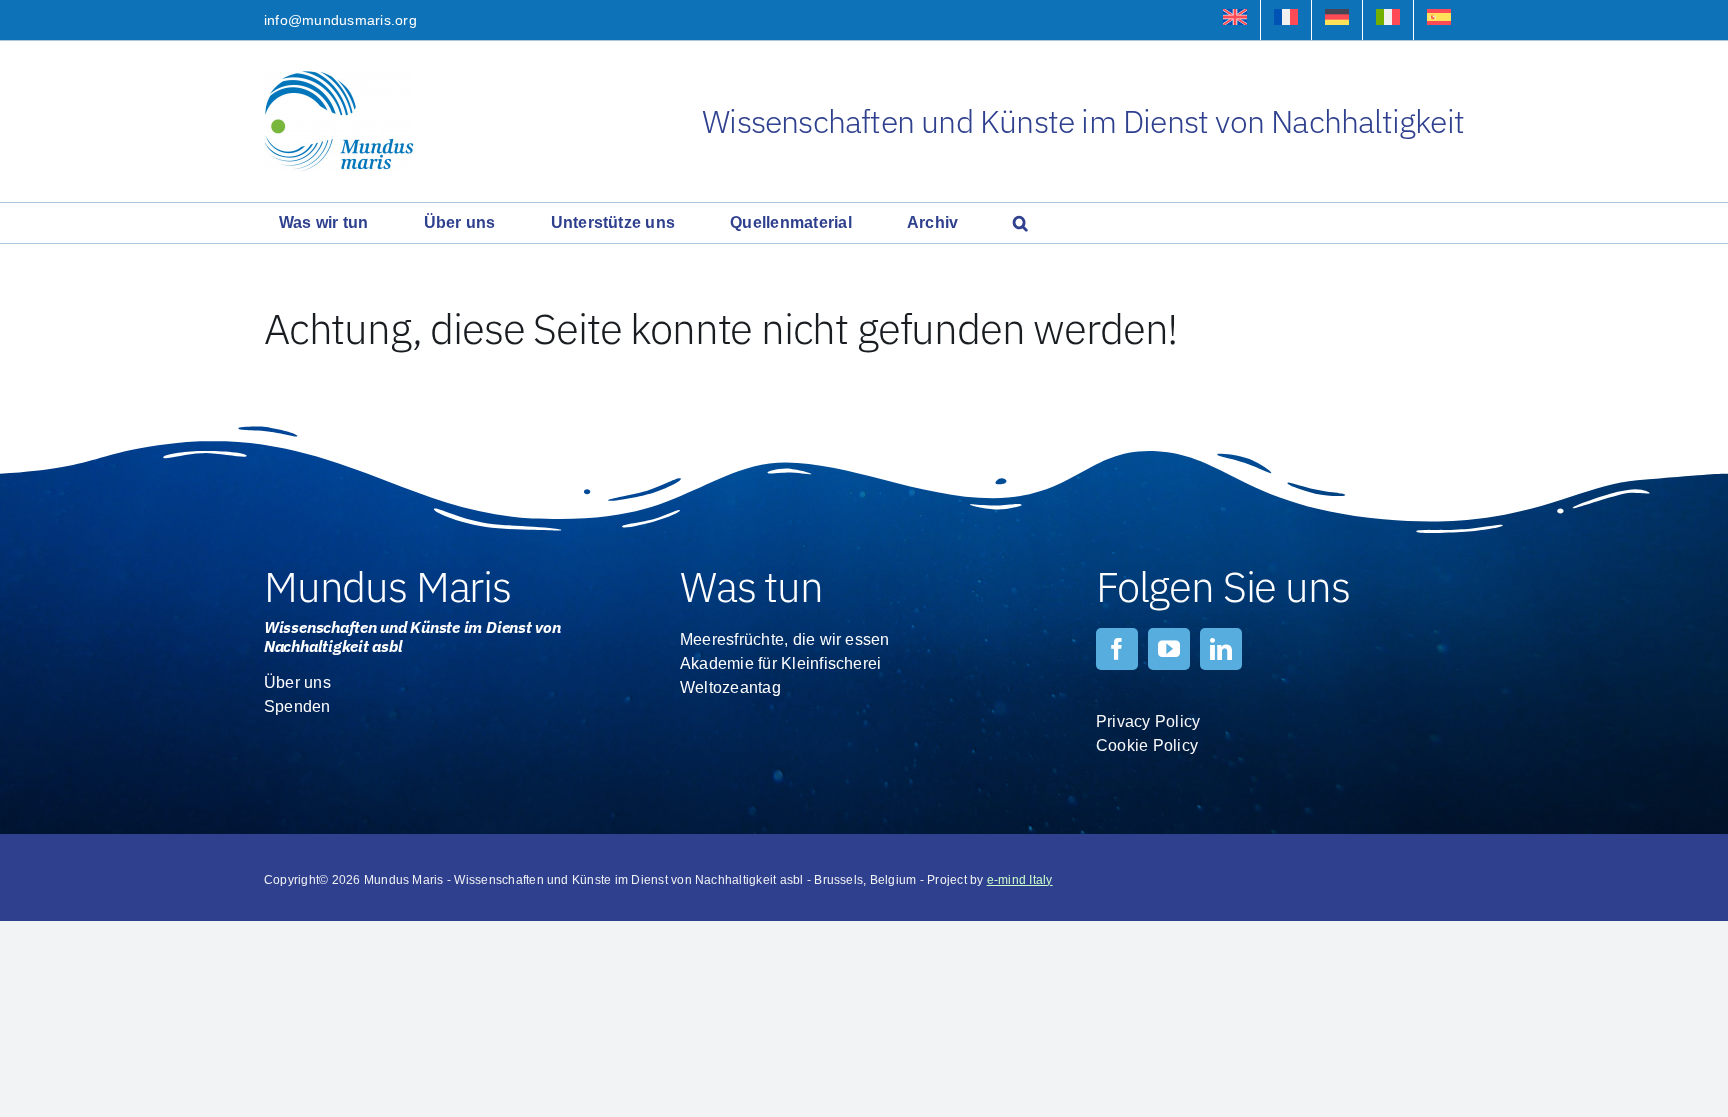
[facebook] (1117, 649)
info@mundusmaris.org (340, 20)
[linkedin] (1221, 649)
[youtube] (1169, 649)
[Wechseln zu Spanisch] (1439, 20)
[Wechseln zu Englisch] (1235, 20)
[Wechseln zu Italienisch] (1388, 20)
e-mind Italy (1020, 880)
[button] (1020, 223)
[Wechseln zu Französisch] (1286, 20)
